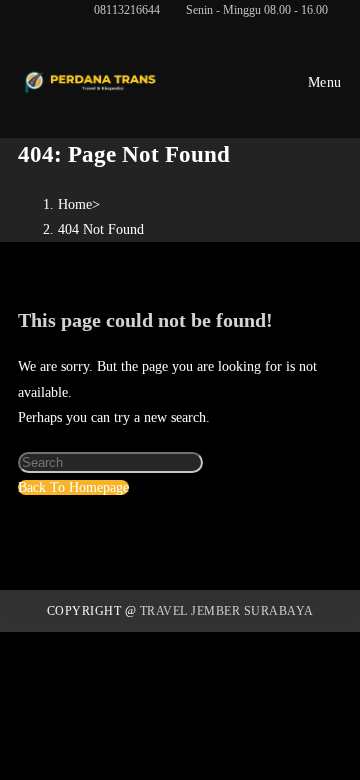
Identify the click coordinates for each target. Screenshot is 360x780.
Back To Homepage (73, 487)
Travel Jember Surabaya (227, 611)
